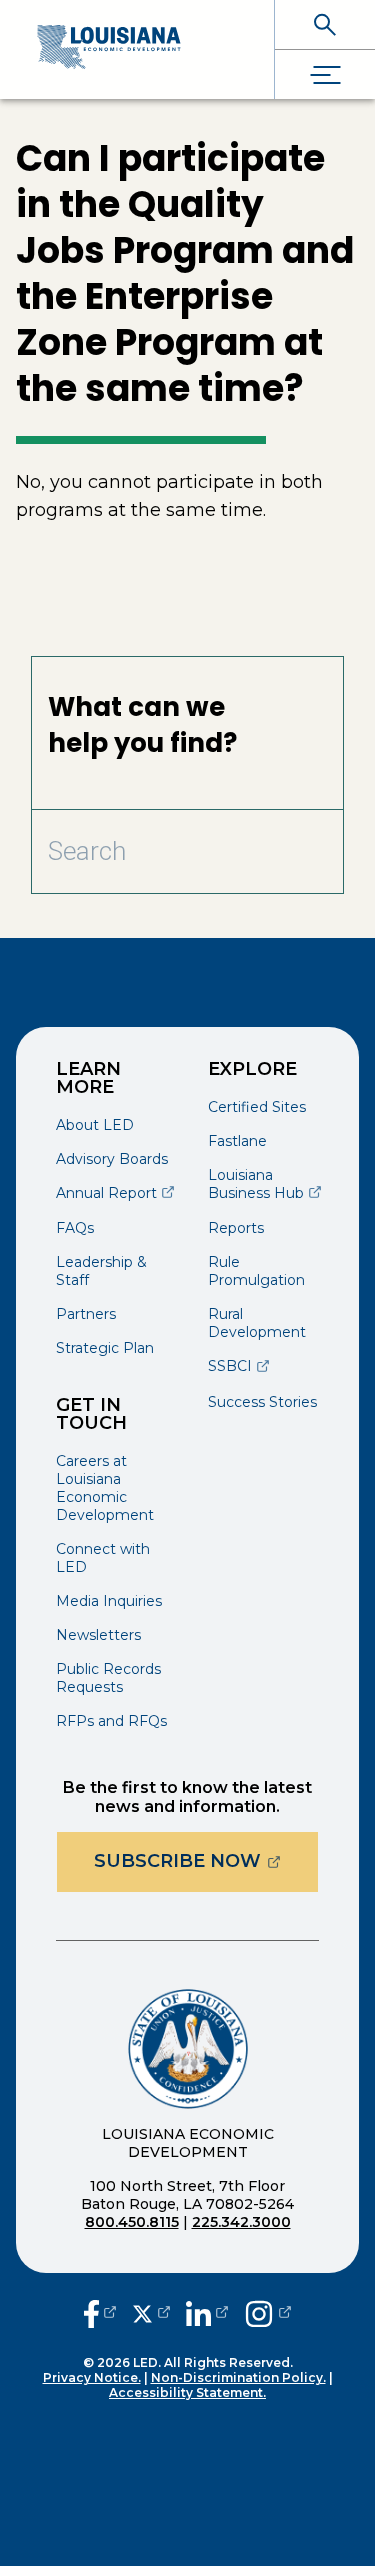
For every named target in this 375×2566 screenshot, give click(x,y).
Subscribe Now (206, 1860)
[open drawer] (325, 74)
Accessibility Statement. (187, 2392)
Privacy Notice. (92, 2377)
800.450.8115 (132, 2222)
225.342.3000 (241, 2222)
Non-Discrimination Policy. (238, 2377)
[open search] (325, 24)
